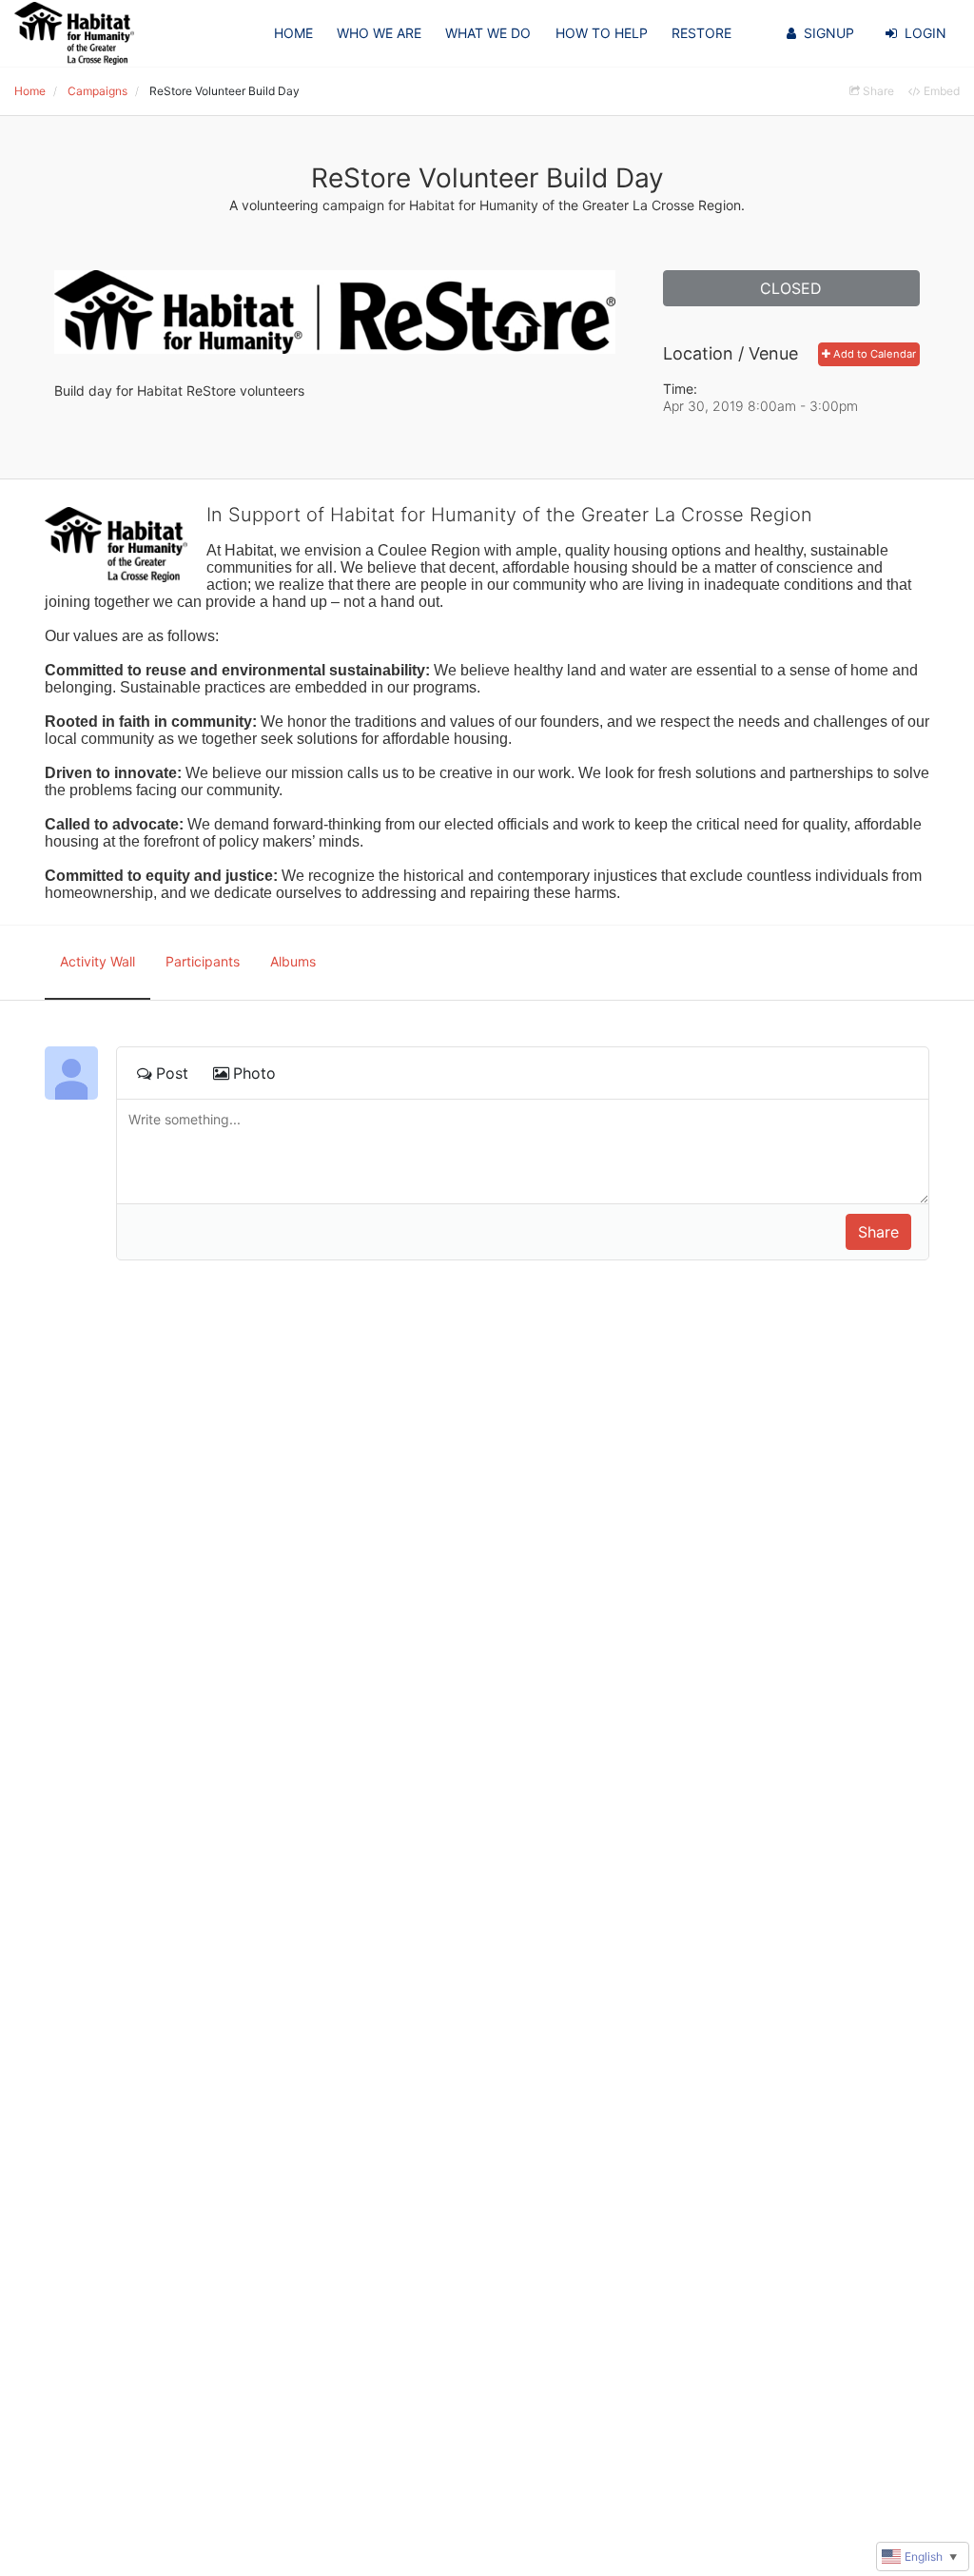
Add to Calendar (873, 354)
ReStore (701, 33)
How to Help (602, 33)
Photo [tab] (254, 1073)
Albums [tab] (293, 961)
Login (925, 33)
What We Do (488, 33)
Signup (829, 33)
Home (293, 33)
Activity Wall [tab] (97, 961)
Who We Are (379, 33)
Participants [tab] (203, 961)
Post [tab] (172, 1073)
